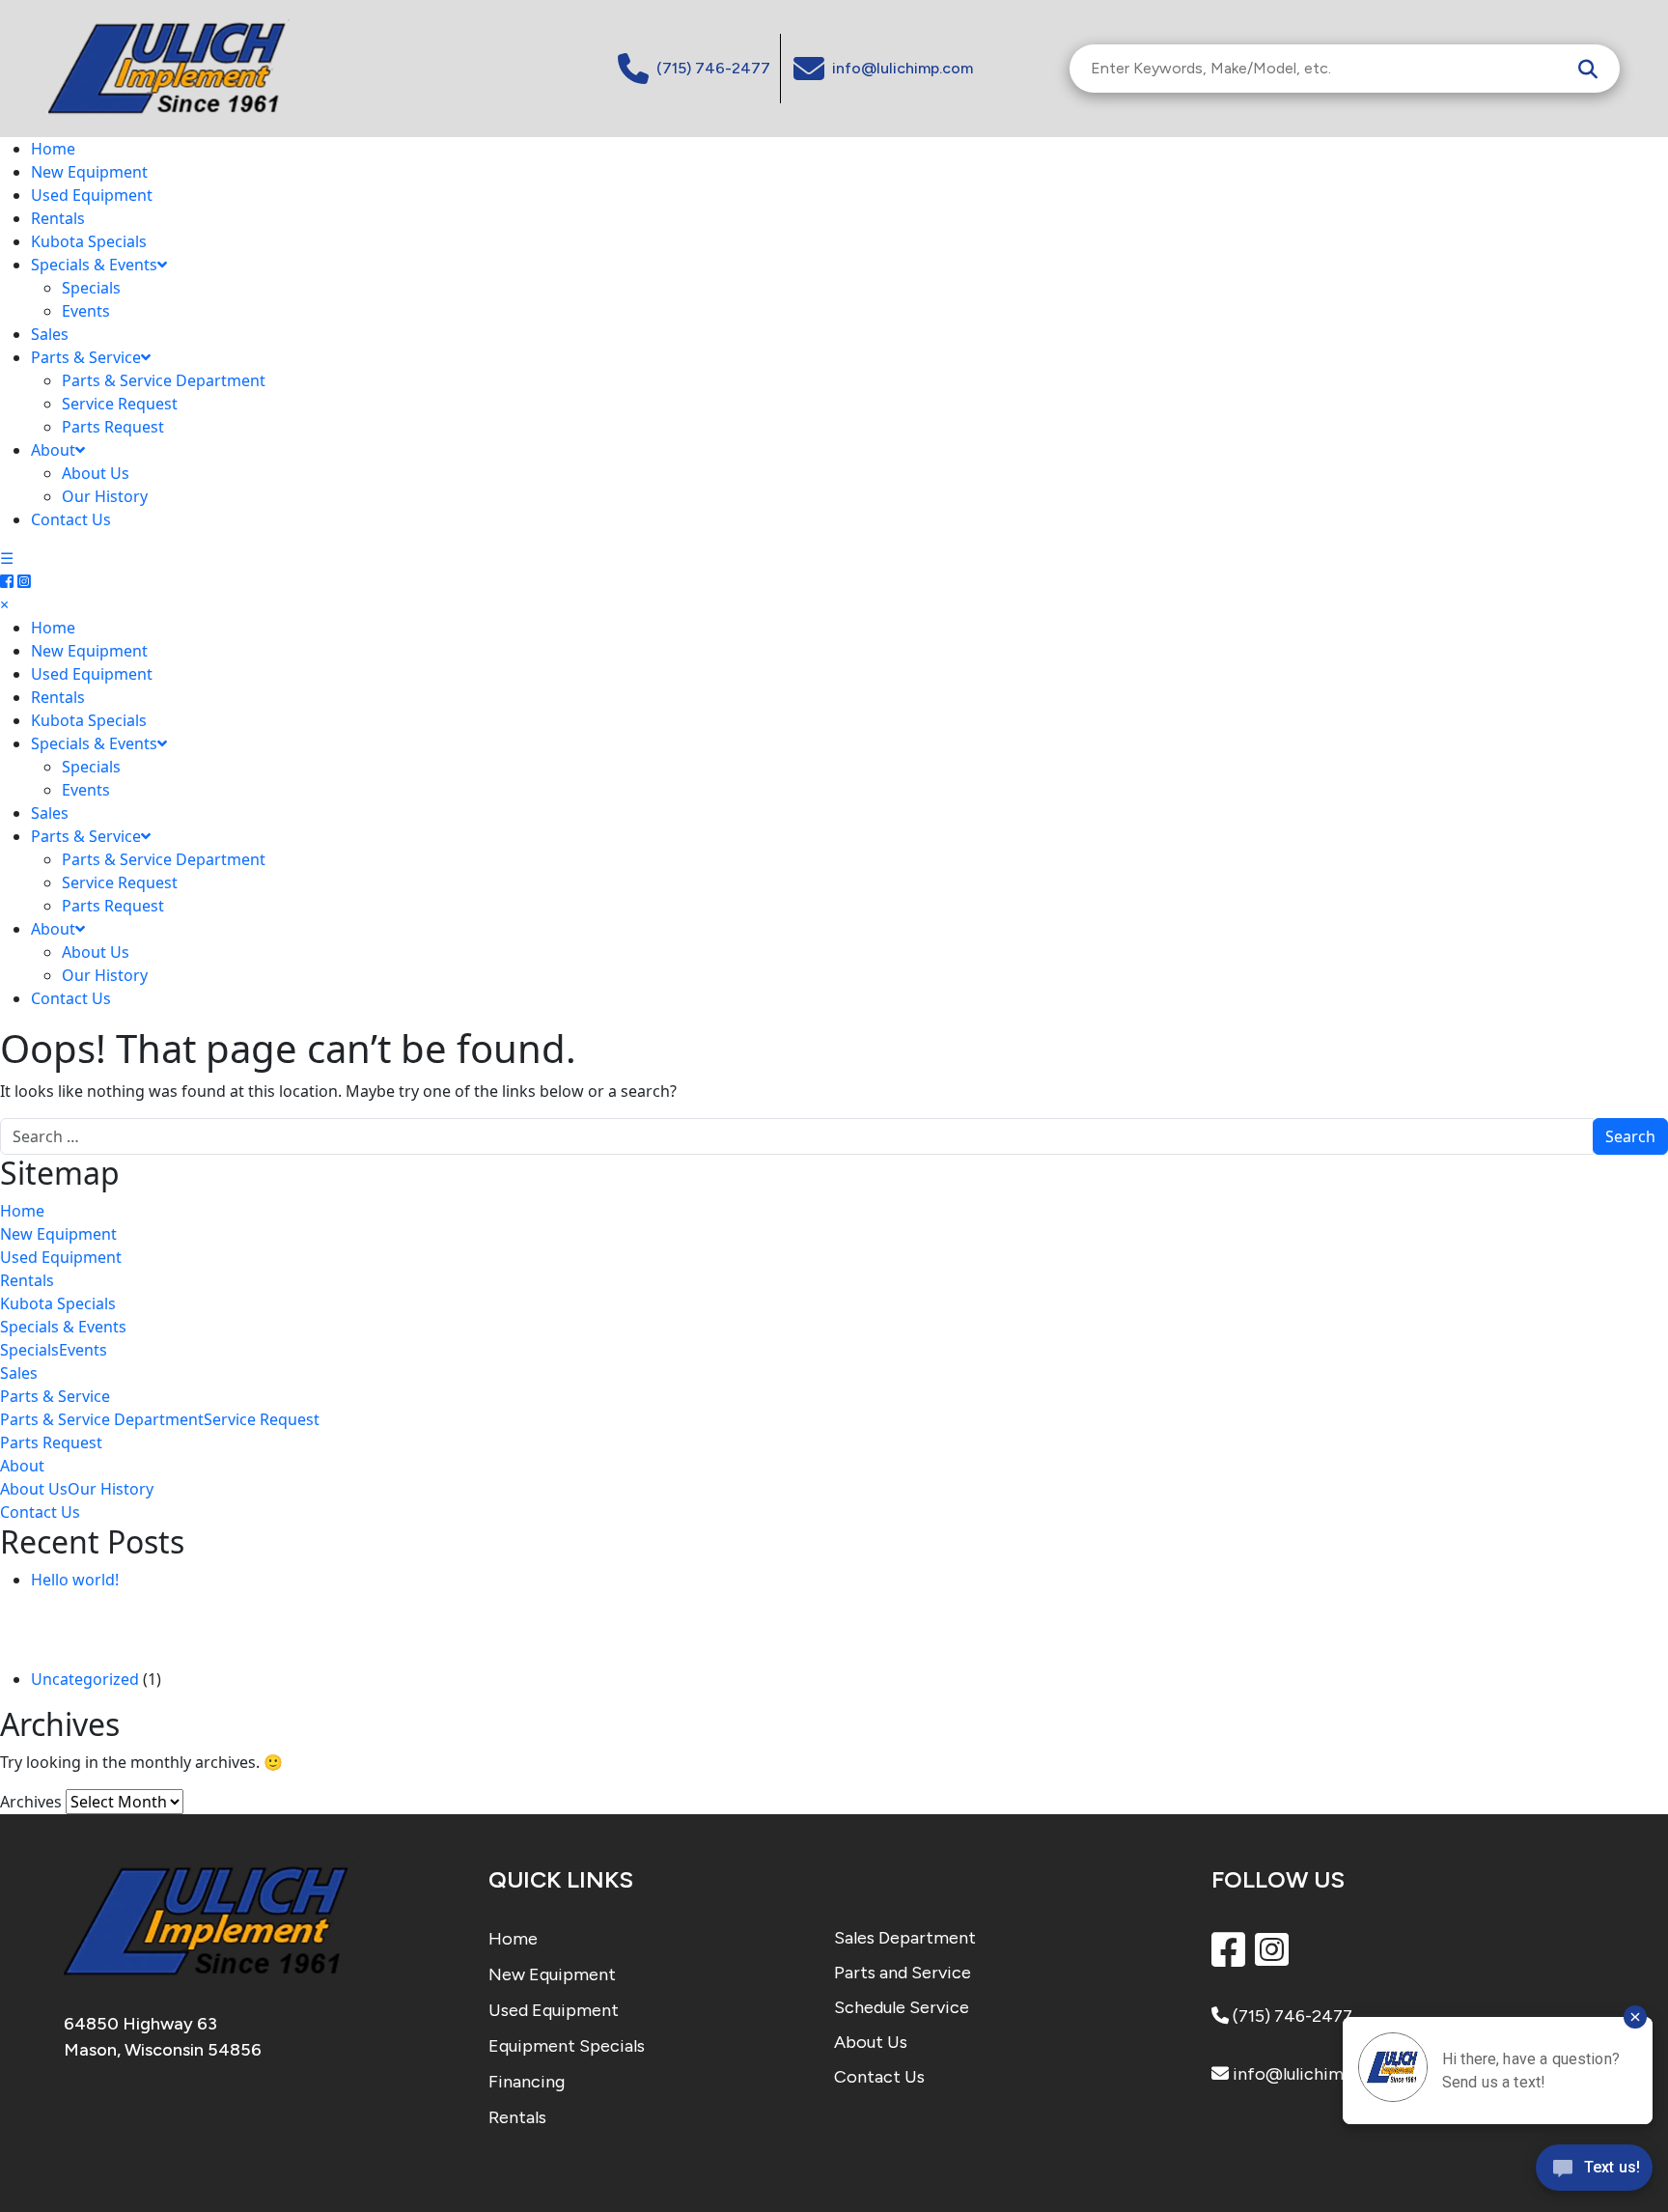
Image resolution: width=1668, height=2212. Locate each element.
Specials (91, 288)
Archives (31, 1802)
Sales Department (905, 1938)
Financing (527, 2082)
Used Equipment (92, 195)
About (53, 450)
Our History (105, 496)
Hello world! (75, 1580)
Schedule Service (902, 2007)
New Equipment (89, 172)
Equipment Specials (567, 2046)
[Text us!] (1594, 2172)
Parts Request (113, 427)
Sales (50, 334)
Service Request (120, 404)
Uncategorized (85, 1679)
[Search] (1588, 69)
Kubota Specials (89, 241)
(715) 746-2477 (1291, 2016)
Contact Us (71, 519)
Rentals (58, 218)
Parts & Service (86, 357)
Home (53, 149)
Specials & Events (94, 265)
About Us (96, 473)
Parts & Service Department (164, 380)
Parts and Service (903, 1973)
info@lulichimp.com (1311, 2074)
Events (86, 311)
